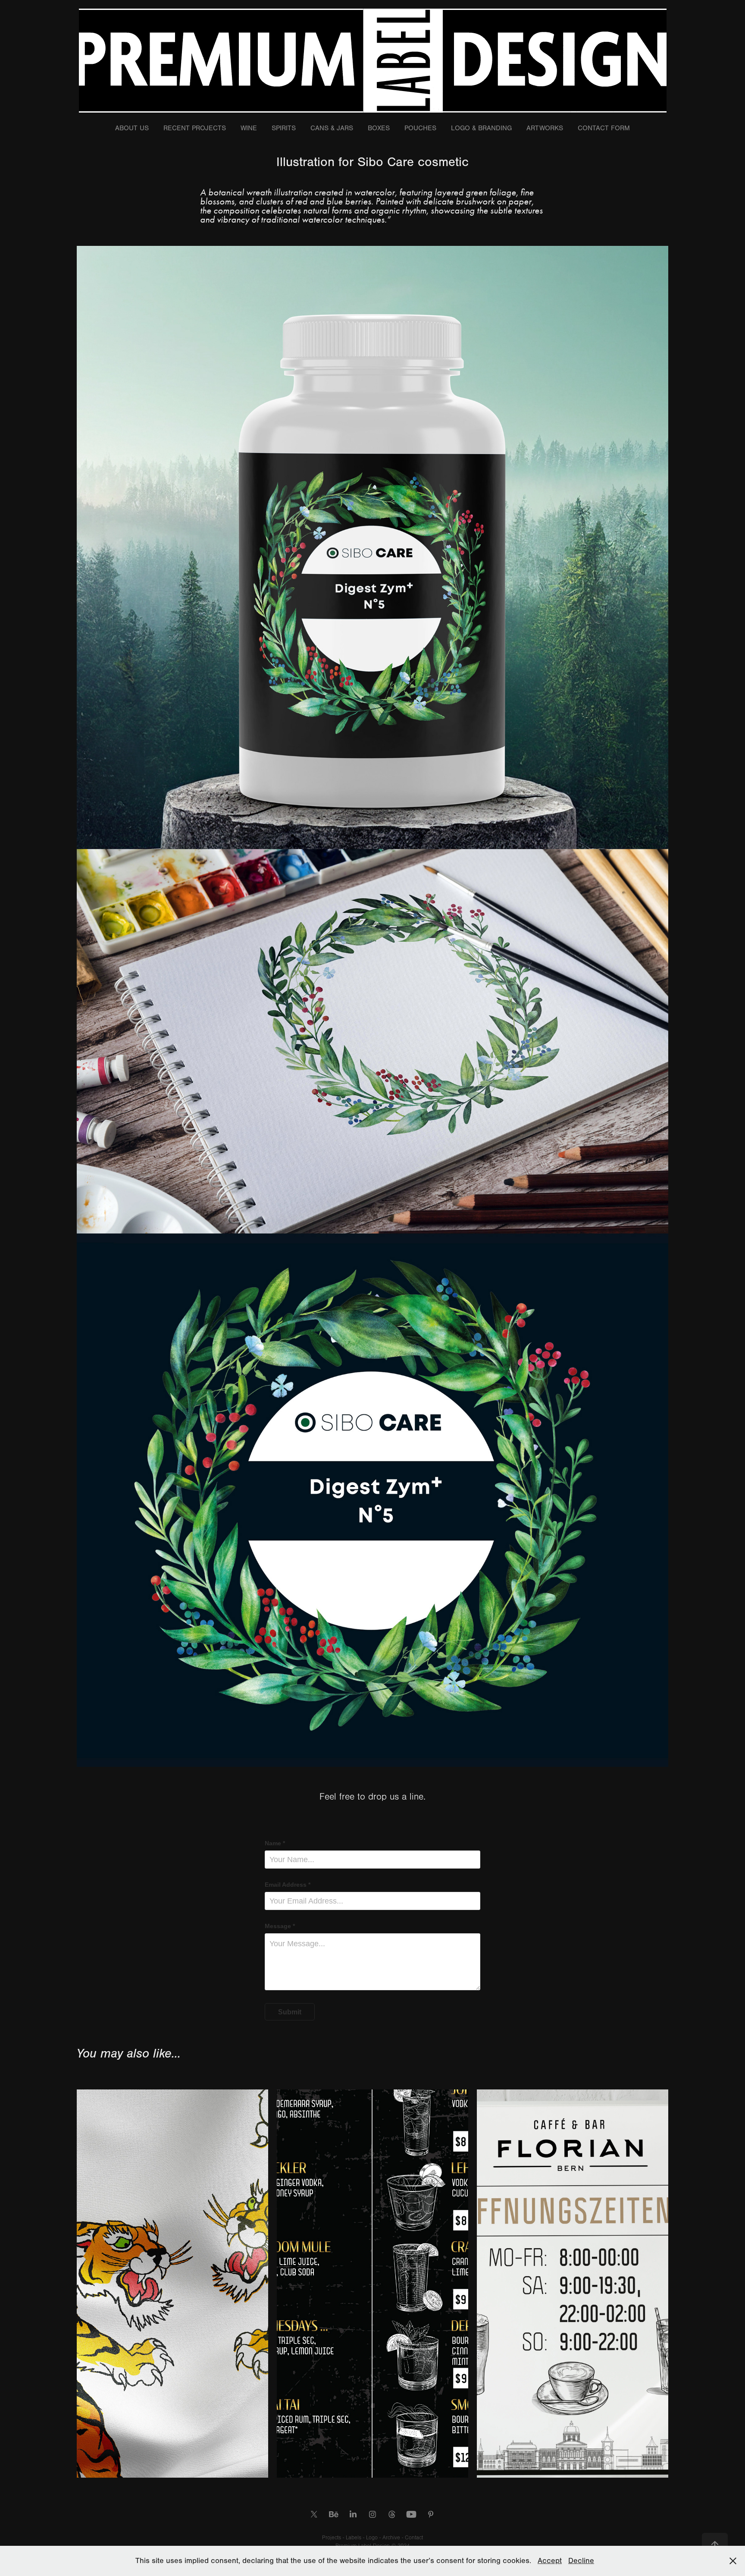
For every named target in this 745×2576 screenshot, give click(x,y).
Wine (249, 128)
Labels (354, 2538)
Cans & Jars (332, 128)
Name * (275, 1843)
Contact (414, 2538)
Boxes (379, 128)
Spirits (284, 128)
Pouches (420, 128)
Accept (550, 2561)
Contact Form (604, 128)
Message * (280, 1926)
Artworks (545, 128)
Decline (581, 2561)
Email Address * (288, 1885)
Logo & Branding (481, 128)
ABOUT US (132, 128)
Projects (332, 2538)
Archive (392, 2538)
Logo (373, 2538)
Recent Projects (195, 128)
